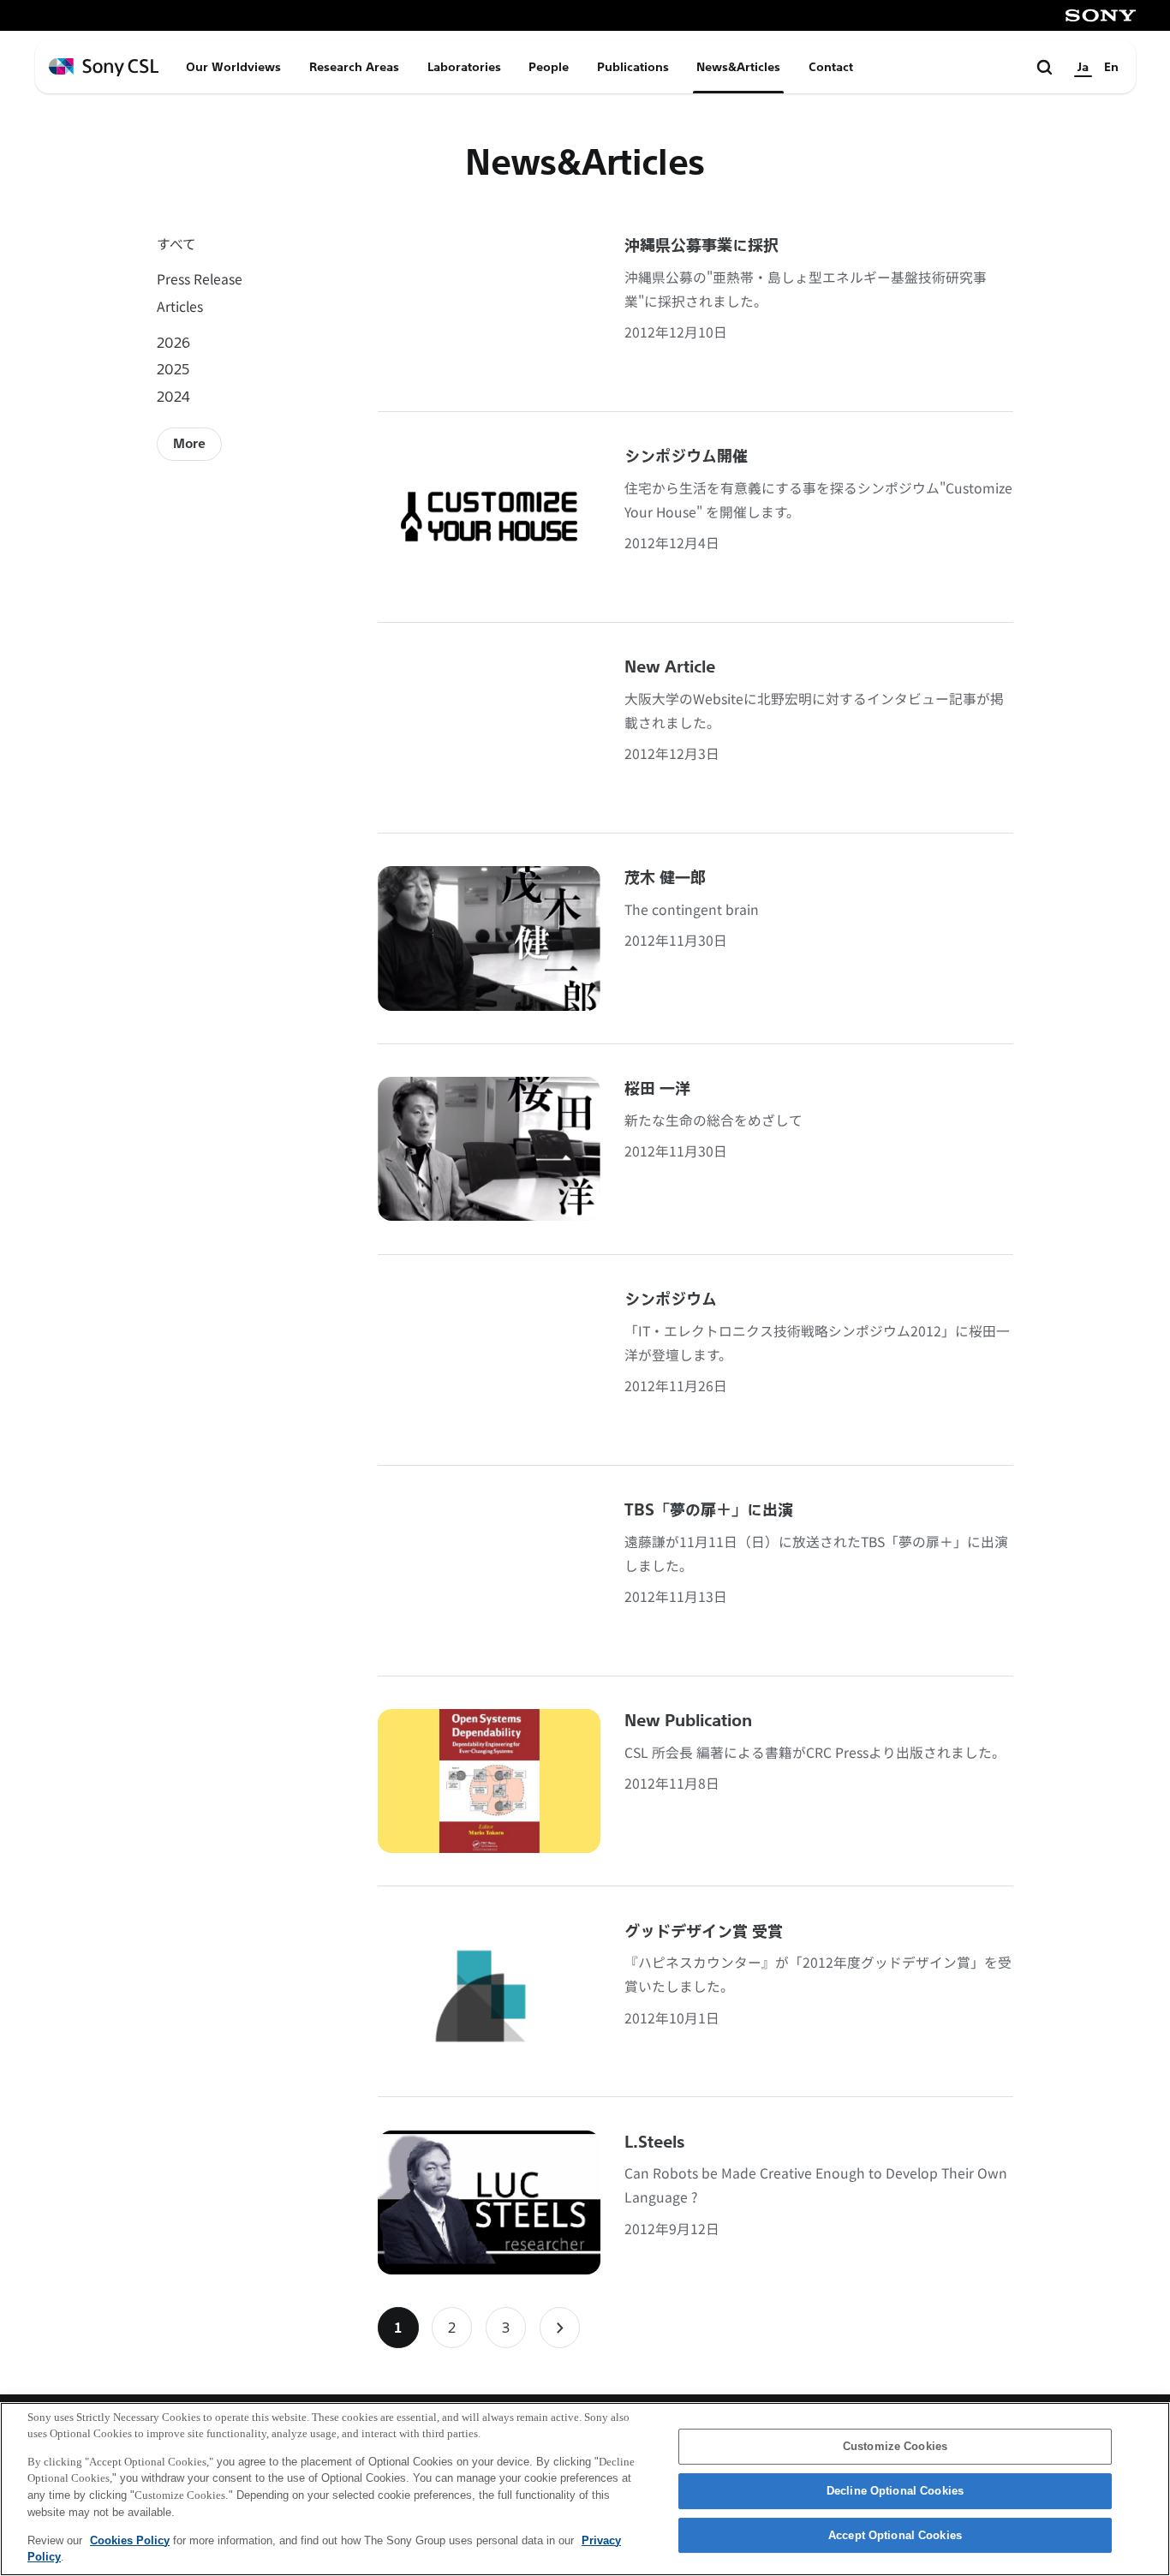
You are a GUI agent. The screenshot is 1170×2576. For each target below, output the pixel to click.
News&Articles (738, 67)
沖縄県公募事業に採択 (701, 246)
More (189, 444)
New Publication (688, 1721)
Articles (180, 306)
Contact (831, 67)
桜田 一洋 (657, 1089)
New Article (670, 667)
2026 (173, 342)
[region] (585, 2489)
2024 (173, 396)
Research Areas (354, 67)
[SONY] (1101, 15)
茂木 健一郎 (665, 878)
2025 (173, 369)
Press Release (200, 279)
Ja (1083, 67)
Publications (633, 67)
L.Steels (655, 2143)
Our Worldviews (233, 67)
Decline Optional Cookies (895, 2491)
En (1111, 67)
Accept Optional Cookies (895, 2535)
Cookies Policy (130, 2540)
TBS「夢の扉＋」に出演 (709, 1510)
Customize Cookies (895, 2447)
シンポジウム (671, 1300)
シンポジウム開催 (686, 457)
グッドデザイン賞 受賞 (704, 1932)
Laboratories (464, 67)
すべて (176, 244)
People (549, 67)
